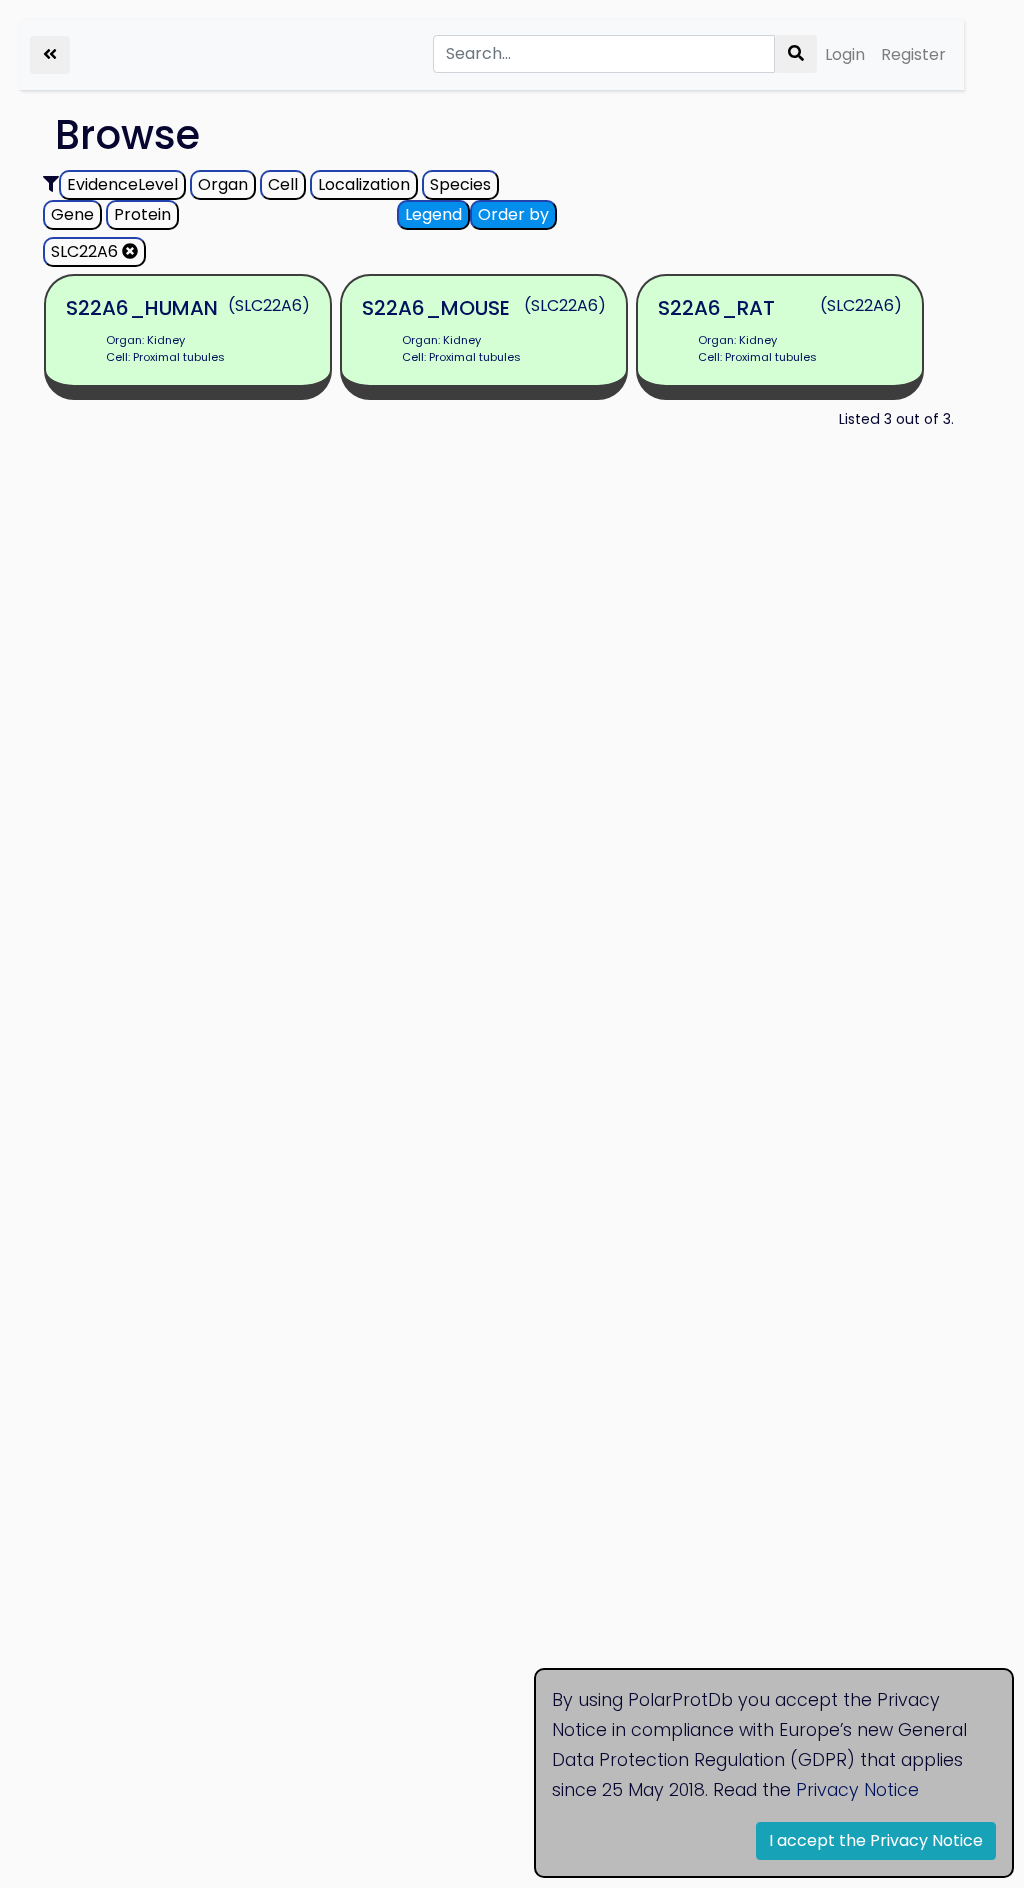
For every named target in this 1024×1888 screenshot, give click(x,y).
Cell (283, 184)
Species (460, 184)
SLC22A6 (86, 251)
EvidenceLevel (122, 184)
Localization (364, 184)
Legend (433, 214)
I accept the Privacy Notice (876, 1840)
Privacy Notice (857, 1790)
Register (913, 54)
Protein (142, 214)
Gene (72, 214)
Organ (223, 184)
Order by (513, 214)
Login (845, 54)
